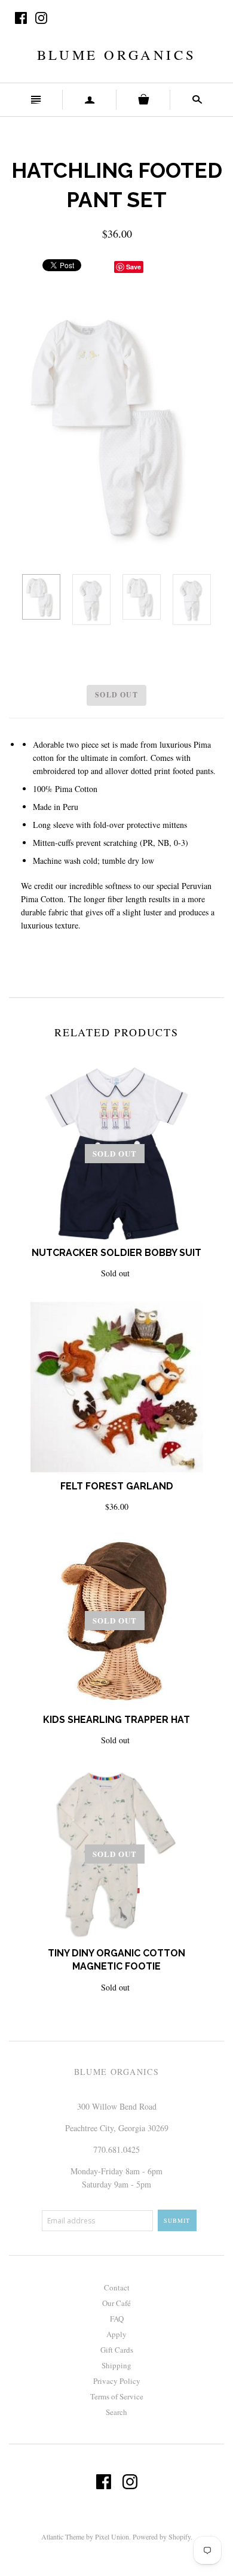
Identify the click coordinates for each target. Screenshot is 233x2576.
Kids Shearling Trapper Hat (116, 1720)
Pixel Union (112, 2536)
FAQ (117, 2319)
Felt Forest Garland (117, 1486)
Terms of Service (117, 2396)
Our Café (116, 2303)
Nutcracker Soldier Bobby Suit (116, 1253)
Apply (116, 2334)
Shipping (116, 2365)
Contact (117, 2287)
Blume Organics (116, 54)
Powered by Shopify (162, 2536)
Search (116, 2412)
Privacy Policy (117, 2381)
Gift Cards (117, 2350)
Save (134, 267)
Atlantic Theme (63, 2536)
